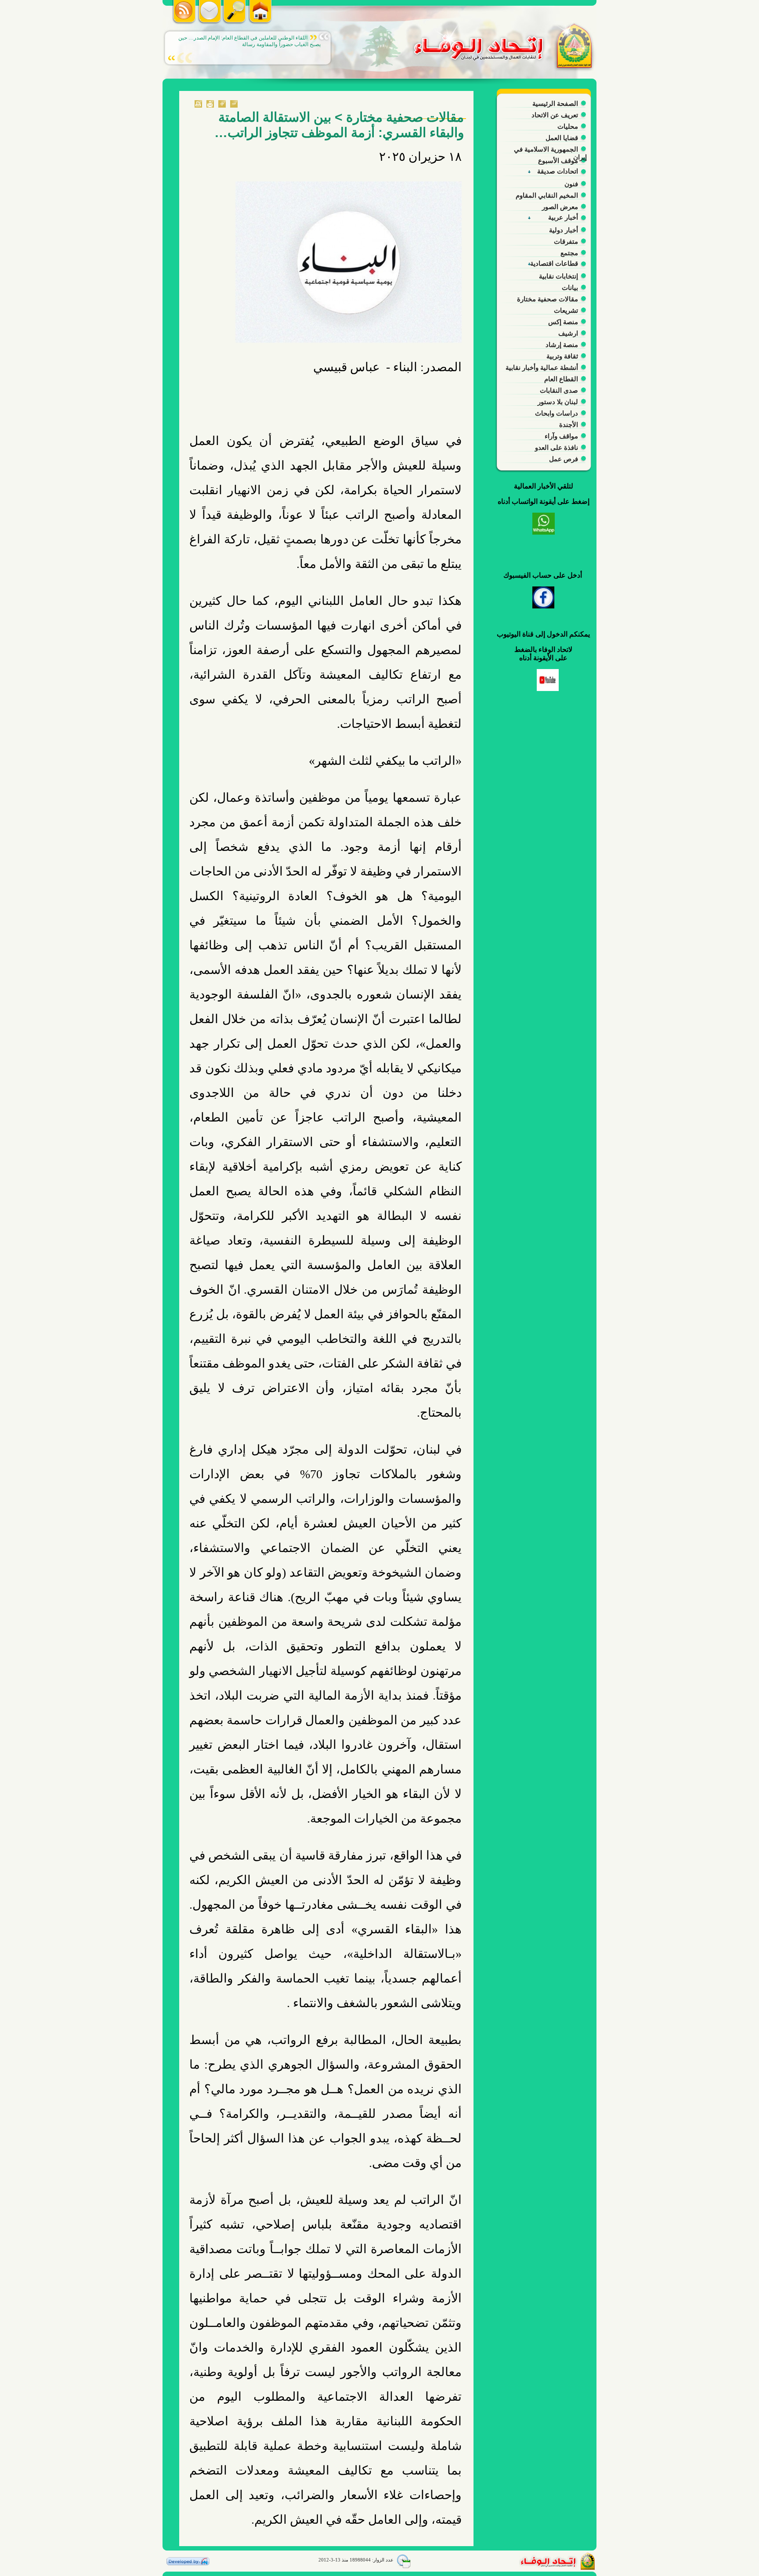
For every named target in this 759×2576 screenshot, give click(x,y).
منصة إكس (563, 322)
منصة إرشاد (562, 345)
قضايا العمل (562, 138)
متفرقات (566, 241)
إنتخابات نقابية (558, 276)
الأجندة (569, 425)
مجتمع (569, 253)
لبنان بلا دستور (558, 402)
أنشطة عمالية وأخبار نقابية (542, 367)
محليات (568, 126)
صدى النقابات (559, 390)
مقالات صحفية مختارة (548, 299)
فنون (571, 184)
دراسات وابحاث (557, 413)
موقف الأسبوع (558, 161)
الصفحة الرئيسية (555, 103)
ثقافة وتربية (562, 356)
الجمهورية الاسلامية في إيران (550, 151)
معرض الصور (560, 207)
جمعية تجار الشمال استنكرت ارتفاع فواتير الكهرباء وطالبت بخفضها (249, 41)
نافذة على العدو (557, 447)
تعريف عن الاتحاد (555, 115)
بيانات (570, 288)
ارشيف (568, 333)
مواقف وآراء (561, 436)
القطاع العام (561, 379)
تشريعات (566, 310)
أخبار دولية (564, 230)
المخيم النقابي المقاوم (547, 195)
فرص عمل (564, 459)
